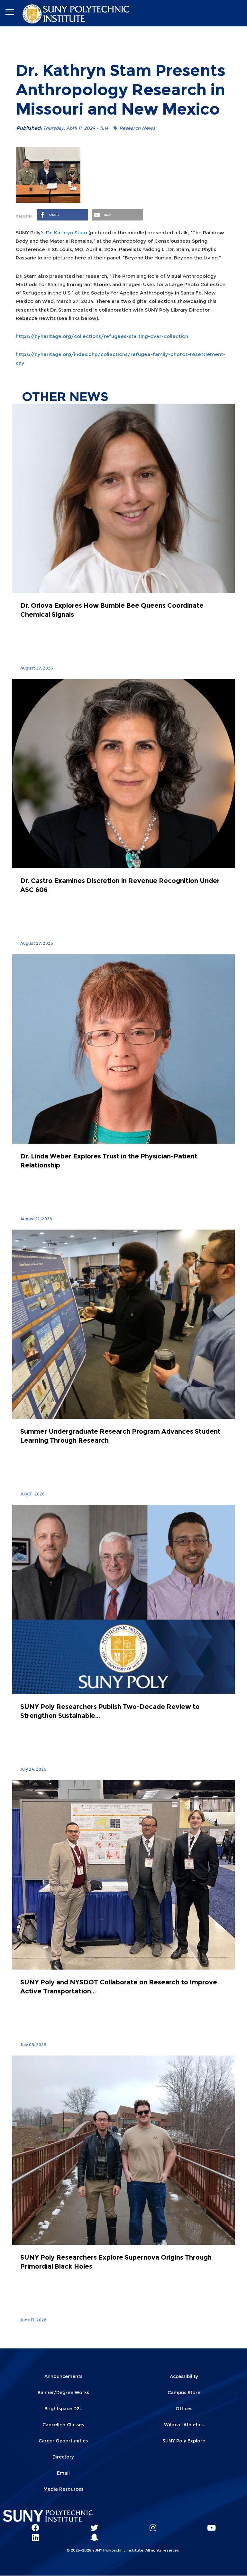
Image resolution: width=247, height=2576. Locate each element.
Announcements (63, 2376)
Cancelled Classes (63, 2425)
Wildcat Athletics (184, 2425)
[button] (62, 215)
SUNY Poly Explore (184, 2441)
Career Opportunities (63, 2441)
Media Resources (63, 2489)
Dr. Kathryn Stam (67, 233)
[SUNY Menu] (10, 12)
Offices (184, 2409)
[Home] (77, 13)
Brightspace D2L (63, 2409)
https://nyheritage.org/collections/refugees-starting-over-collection (102, 336)
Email (63, 2473)
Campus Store (184, 2393)
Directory (63, 2457)
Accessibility (184, 2376)
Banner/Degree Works (63, 2393)
